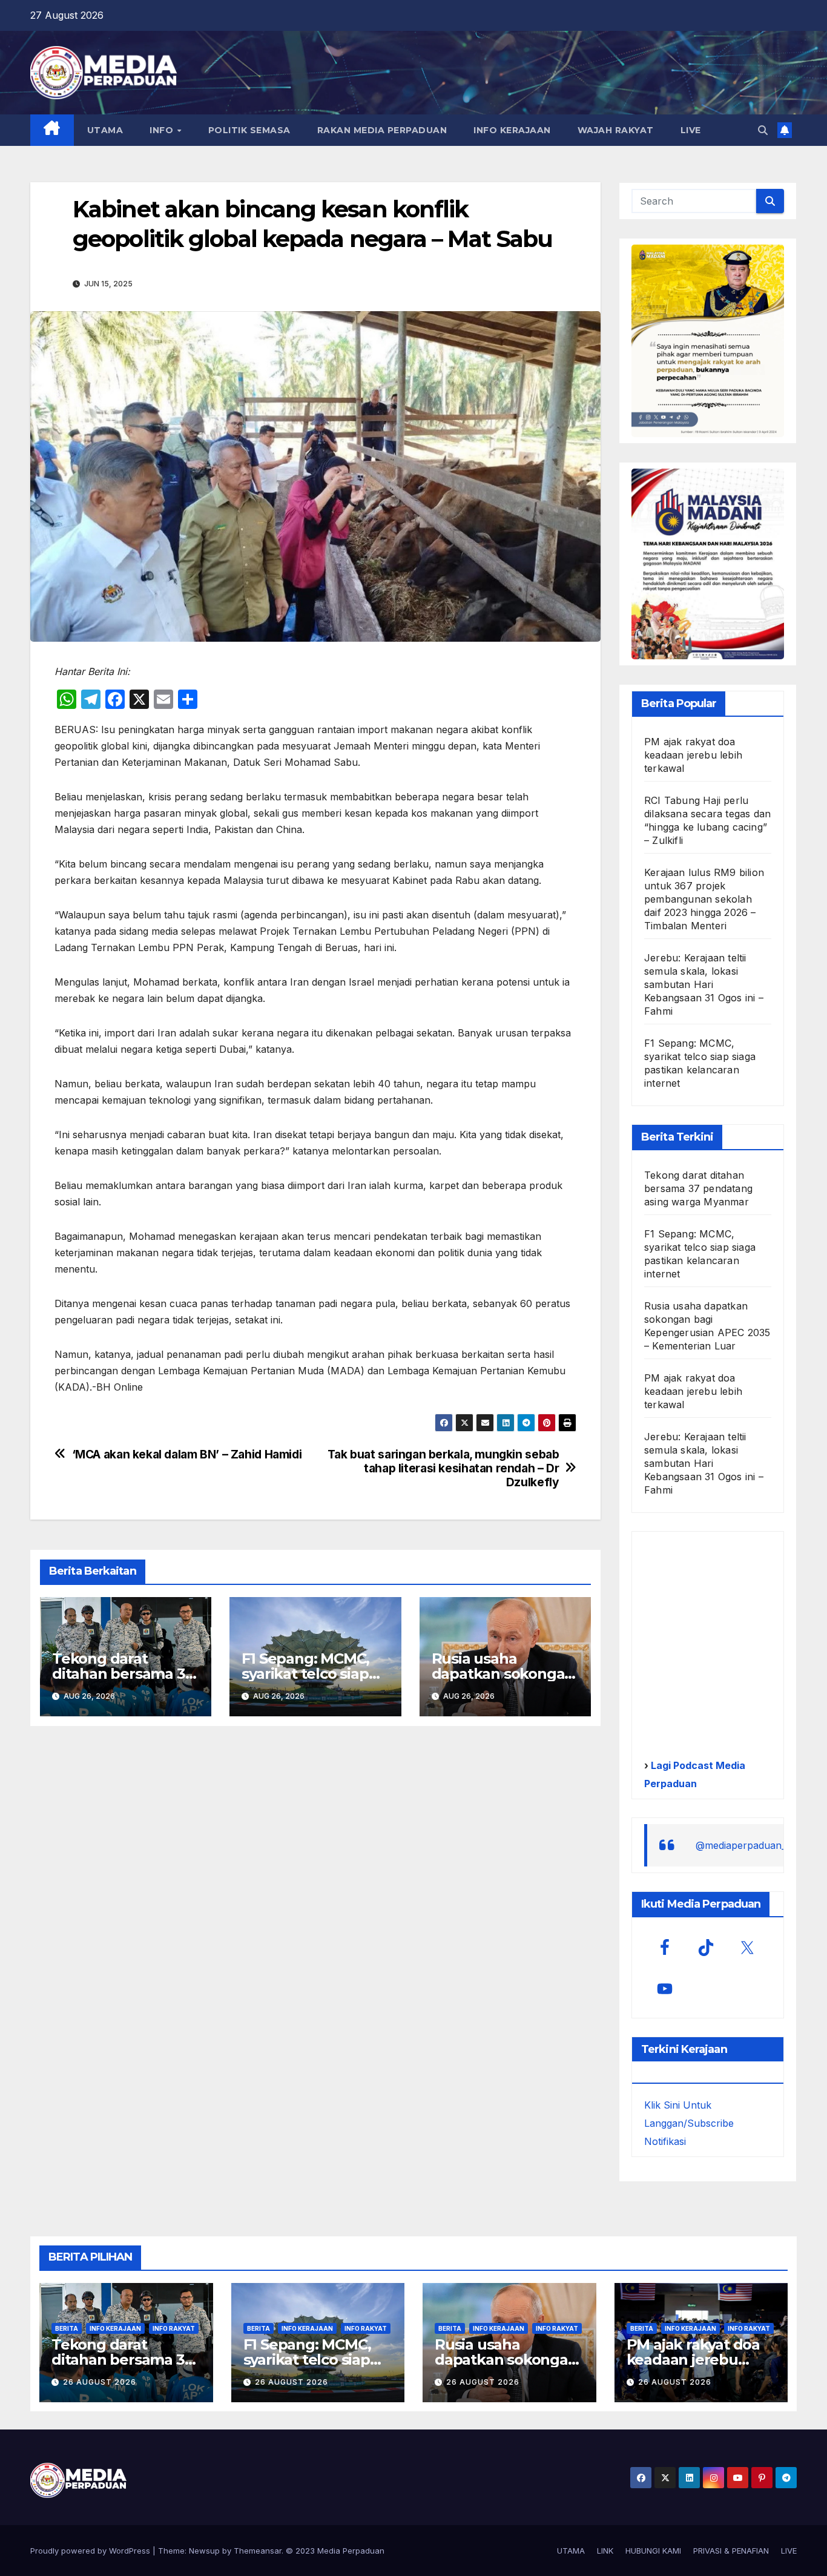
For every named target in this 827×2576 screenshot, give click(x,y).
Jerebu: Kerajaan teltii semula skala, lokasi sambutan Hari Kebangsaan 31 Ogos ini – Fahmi (704, 984)
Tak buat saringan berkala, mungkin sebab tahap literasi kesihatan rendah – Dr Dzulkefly (443, 1468)
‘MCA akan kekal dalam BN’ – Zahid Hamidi (187, 1454)
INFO (163, 130)
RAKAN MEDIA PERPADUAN (382, 130)
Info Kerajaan (115, 2328)
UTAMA (105, 130)
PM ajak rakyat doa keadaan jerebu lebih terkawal (693, 755)
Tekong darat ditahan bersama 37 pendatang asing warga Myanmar (698, 1188)
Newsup (204, 2551)
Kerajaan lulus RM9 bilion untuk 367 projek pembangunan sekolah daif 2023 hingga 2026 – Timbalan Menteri (704, 899)
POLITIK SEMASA (249, 130)
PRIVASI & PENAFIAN (731, 2551)
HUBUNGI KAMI (653, 2551)
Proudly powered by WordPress (91, 2551)
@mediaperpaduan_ (741, 1845)
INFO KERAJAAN (512, 130)
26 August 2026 (100, 2382)
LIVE (691, 130)
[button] (763, 130)
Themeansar (258, 2551)
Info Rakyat (174, 2328)
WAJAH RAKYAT (616, 130)
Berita (67, 2328)
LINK (605, 2551)
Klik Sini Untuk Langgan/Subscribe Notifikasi (689, 2123)
